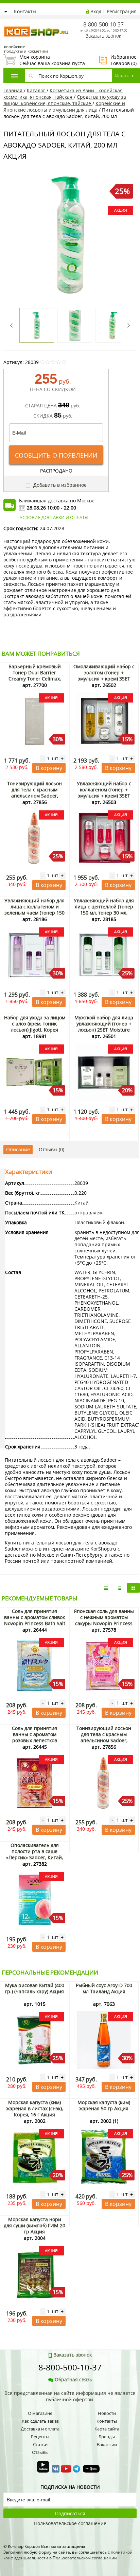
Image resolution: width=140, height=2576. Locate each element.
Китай (82, 1203)
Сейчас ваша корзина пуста (44, 60)
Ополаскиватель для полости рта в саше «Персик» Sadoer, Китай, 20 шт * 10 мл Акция (34, 1854)
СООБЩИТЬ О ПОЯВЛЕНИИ (56, 455)
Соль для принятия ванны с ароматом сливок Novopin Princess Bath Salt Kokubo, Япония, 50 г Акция (35, 1623)
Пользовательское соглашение (70, 2523)
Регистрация (122, 11)
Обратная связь (73, 2379)
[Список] (106, 1588)
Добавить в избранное (59, 485)
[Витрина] (133, 1588)
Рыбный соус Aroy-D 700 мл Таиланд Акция (104, 1988)
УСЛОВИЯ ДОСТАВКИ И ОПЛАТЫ (54, 517)
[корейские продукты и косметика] (7, 22)
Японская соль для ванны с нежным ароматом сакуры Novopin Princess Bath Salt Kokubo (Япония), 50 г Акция (104, 1623)
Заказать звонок (103, 36)
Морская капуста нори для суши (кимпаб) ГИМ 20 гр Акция (34, 2225)
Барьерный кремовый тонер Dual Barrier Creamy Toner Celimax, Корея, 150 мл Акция (35, 676)
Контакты (25, 11)
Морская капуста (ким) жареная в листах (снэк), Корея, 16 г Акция (34, 2108)
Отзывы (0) (51, 1149)
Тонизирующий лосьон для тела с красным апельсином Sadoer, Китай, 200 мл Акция (34, 793)
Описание (18, 1149)
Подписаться (70, 2513)
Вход (96, 11)
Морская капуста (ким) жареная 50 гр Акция (104, 2105)
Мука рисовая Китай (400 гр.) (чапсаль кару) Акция (35, 1988)
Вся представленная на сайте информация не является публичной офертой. (70, 2396)
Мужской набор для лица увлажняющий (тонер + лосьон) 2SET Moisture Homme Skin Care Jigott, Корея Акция (104, 1030)
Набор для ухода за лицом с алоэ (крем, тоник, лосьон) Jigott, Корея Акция (35, 1027)
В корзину (49, 768)
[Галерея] (120, 1588)
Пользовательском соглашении (85, 2558)
